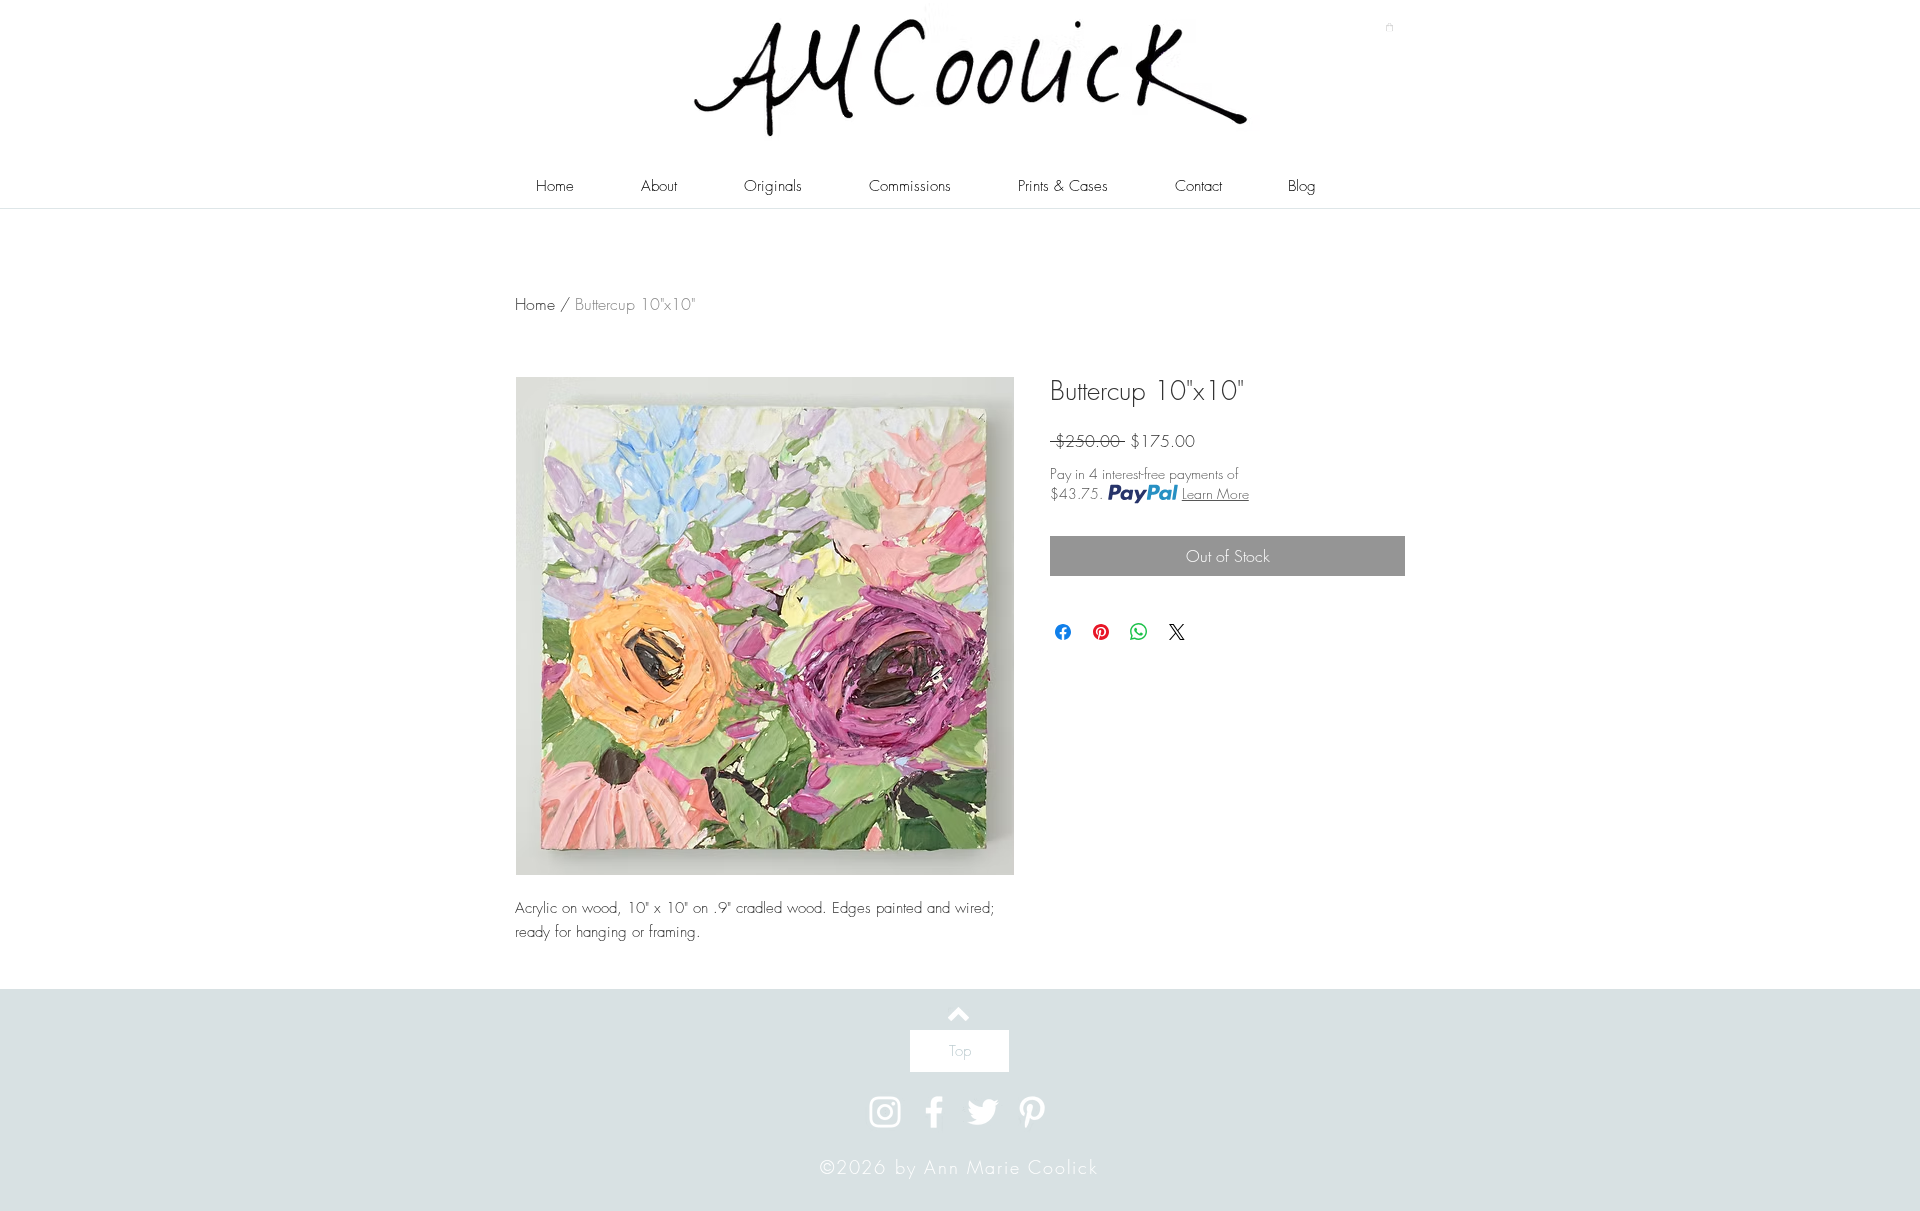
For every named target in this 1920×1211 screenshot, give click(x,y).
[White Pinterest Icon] (1032, 1112)
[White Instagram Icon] (885, 1112)
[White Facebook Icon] (934, 1112)
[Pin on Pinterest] (1101, 632)
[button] (1389, 27)
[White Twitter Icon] (983, 1112)
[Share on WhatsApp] (1139, 632)
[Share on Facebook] (1063, 632)
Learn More (1215, 493)
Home (535, 304)
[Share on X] (1177, 632)
